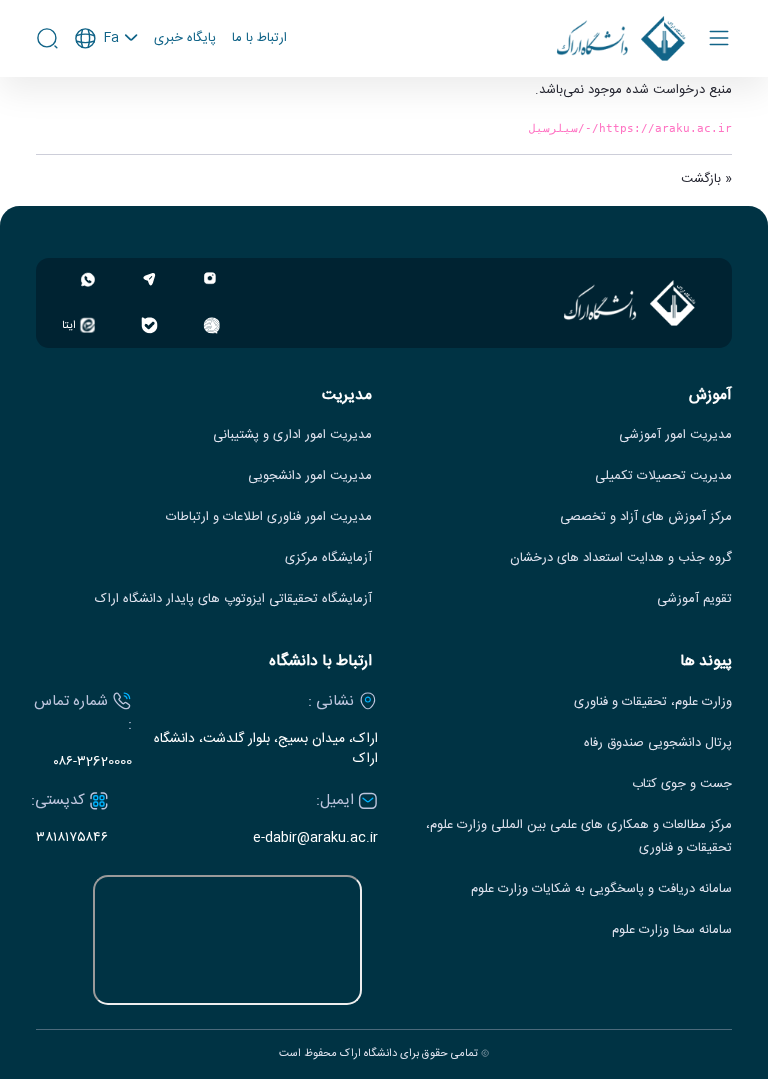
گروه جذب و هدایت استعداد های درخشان (621, 558)
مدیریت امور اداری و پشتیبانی (292, 435)
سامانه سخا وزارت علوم (672, 930)
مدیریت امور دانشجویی (310, 476)
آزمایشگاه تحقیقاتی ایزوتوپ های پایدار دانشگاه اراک (233, 599)
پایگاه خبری (185, 39)
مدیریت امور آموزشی (675, 435)
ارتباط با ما (259, 39)
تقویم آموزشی (694, 599)
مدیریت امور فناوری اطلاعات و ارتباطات (269, 517)
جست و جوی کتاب (682, 784)
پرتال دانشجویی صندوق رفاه (658, 743)
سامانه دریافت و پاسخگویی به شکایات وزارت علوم (601, 889)
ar (107, 119)
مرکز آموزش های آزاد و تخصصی (646, 517)
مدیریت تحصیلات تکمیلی (663, 476)
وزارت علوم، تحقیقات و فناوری (653, 702)
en (107, 92)
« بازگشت (706, 179)
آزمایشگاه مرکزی (328, 558)
